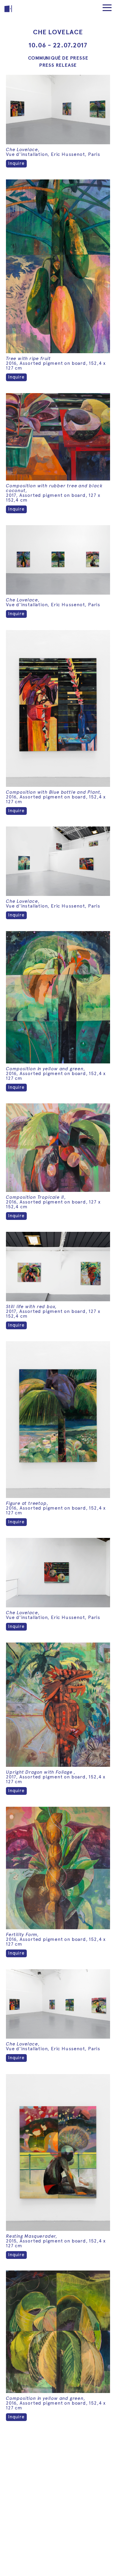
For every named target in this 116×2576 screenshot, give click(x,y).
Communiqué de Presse (58, 58)
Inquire (16, 163)
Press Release (58, 65)
